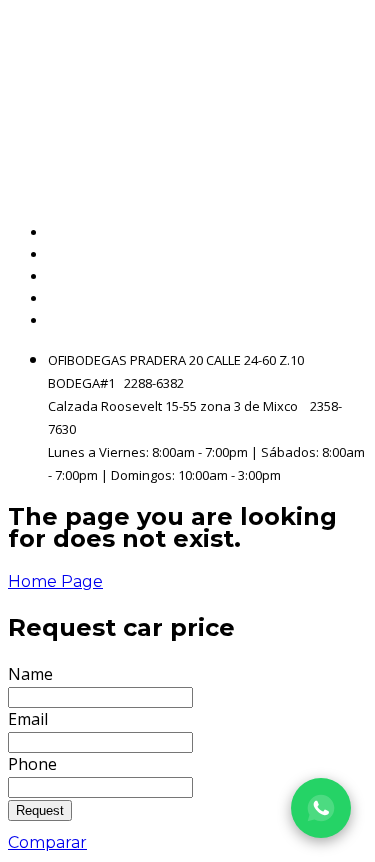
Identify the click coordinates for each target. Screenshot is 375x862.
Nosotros (331, 276)
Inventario (326, 254)
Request (40, 810)
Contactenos (316, 298)
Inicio (346, 232)
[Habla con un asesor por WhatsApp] (321, 808)
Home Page (55, 581)
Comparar (47, 842)
